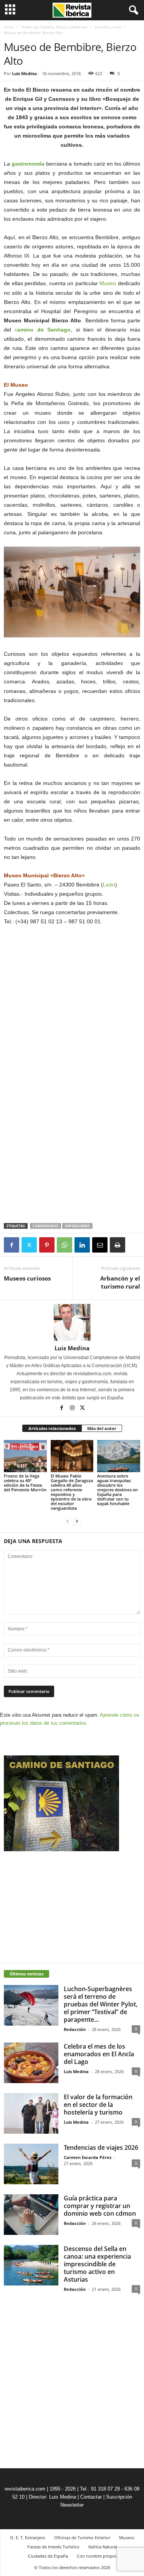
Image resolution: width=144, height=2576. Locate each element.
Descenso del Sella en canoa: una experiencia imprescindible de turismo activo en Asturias (97, 2264)
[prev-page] (68, 1521)
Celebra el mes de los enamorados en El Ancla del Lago (99, 2054)
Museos (127, 2537)
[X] (29, 1245)
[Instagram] (73, 1409)
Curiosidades (46, 1226)
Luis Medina (24, 73)
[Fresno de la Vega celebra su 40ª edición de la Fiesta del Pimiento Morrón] (25, 1456)
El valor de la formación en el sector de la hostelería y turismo (98, 2105)
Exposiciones (77, 1226)
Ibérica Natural (103, 2547)
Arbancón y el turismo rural (120, 1282)
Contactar (91, 2497)
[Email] (100, 1245)
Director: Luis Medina (52, 2497)
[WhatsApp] (65, 1245)
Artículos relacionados (52, 1428)
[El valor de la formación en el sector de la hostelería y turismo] (31, 2113)
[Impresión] (118, 1245)
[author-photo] (72, 1322)
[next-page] (77, 1521)
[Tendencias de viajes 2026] (31, 2164)
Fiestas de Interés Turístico (53, 2547)
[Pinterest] (47, 1245)
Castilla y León (108, 27)
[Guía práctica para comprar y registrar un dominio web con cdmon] (31, 2215)
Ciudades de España (48, 2556)
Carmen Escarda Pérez (88, 2157)
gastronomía (28, 164)
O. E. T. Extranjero (28, 2537)
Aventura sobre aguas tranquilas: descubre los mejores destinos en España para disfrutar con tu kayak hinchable (118, 1490)
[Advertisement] (72, 1167)
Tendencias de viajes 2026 (101, 2147)
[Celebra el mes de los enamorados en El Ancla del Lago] (31, 2063)
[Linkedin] (82, 1245)
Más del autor (102, 1428)
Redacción (75, 2029)
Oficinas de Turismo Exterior (82, 2537)
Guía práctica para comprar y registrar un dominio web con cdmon (100, 2206)
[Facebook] (12, 1245)
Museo (108, 283)
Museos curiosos (27, 1278)
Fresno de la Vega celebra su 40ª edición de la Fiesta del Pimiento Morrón (25, 1483)
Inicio (9, 27)
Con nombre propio (97, 2556)
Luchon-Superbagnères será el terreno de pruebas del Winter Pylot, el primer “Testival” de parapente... (101, 2004)
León (109, 885)
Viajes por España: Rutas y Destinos (54, 27)
